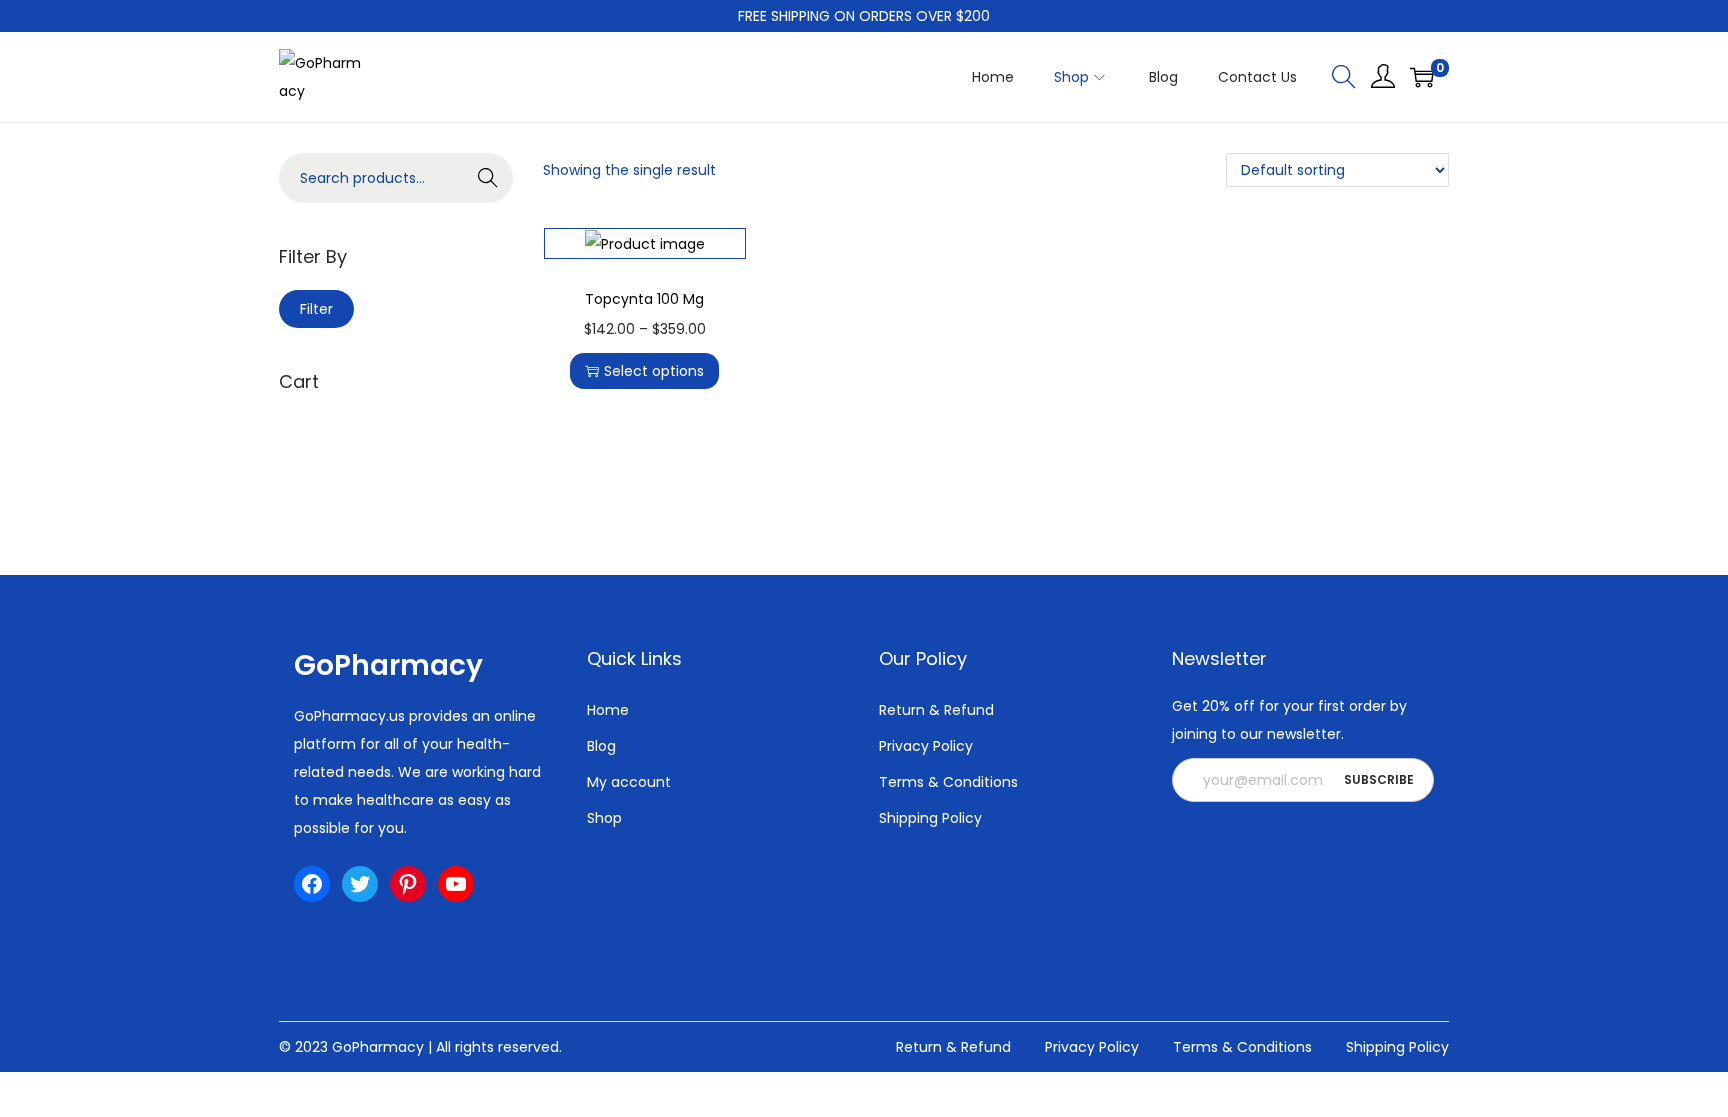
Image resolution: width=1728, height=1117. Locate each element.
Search (488, 178)
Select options (654, 371)
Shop (604, 818)
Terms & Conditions (948, 782)
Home (608, 710)
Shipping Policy (930, 818)
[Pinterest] (408, 884)
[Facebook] (312, 884)
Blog (601, 746)
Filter (316, 309)
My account (629, 782)
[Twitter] (360, 884)
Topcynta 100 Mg (644, 299)
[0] (1422, 77)
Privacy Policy (926, 746)
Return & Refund (936, 710)
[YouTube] (456, 884)
